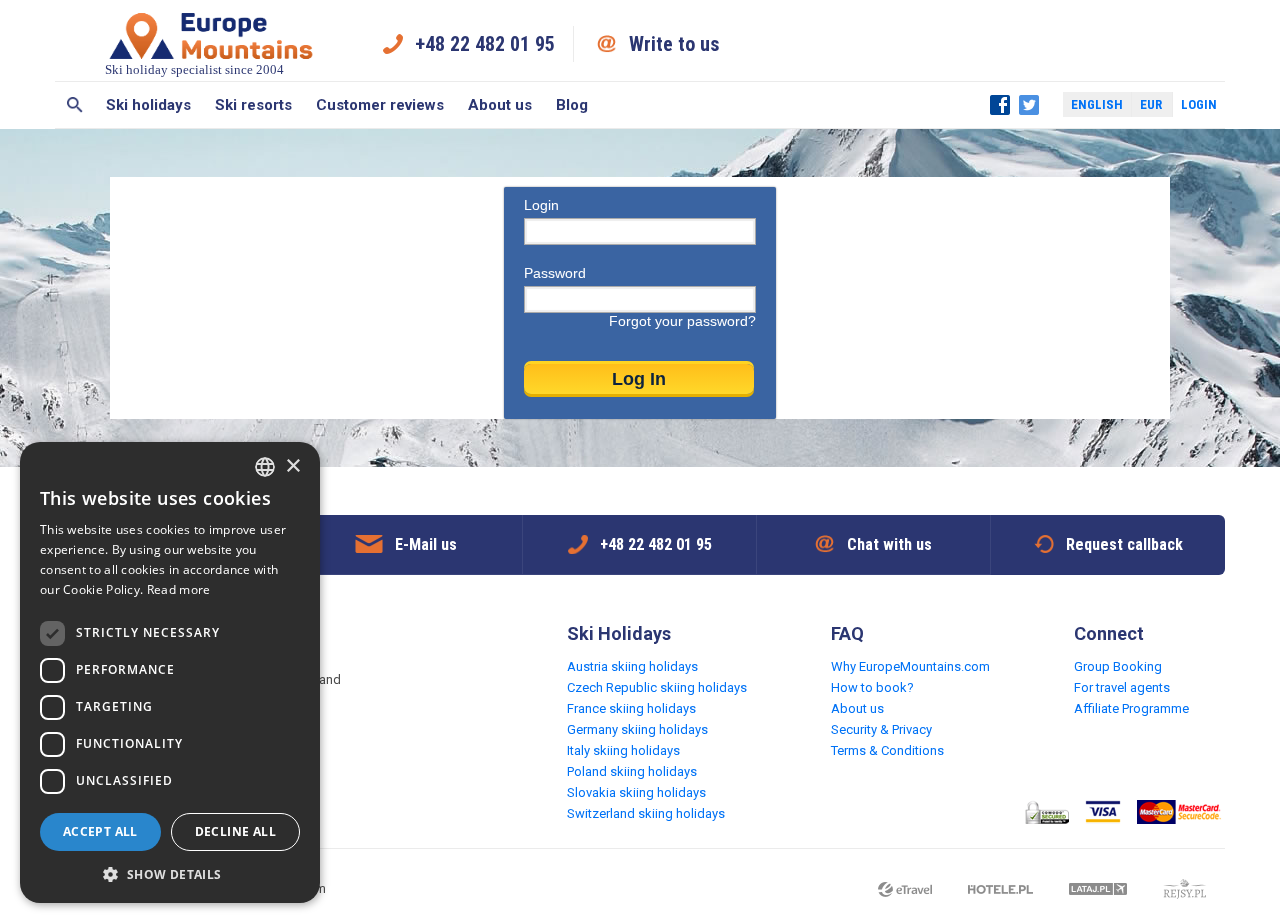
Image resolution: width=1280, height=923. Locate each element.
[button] (170, 873)
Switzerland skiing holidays (646, 813)
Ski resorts (253, 105)
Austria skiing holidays (632, 666)
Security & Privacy (881, 729)
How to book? (872, 687)
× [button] (292, 466)
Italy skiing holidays (623, 750)
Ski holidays (148, 105)
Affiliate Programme (1131, 708)
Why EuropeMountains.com (910, 666)
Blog (572, 105)
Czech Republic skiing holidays (657, 687)
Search (74, 105)
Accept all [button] (100, 831)
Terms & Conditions (887, 750)
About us (500, 105)
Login (1199, 104)
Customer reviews (380, 105)
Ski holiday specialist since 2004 (194, 69)
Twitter (1029, 105)
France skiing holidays (631, 708)
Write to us (674, 44)
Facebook (1000, 105)
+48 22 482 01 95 (485, 44)
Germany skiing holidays (637, 729)
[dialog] (170, 672)
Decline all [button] (235, 831)
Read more (179, 589)
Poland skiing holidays (632, 771)
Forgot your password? (682, 321)
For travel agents (1122, 687)
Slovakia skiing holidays (636, 792)
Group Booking (1118, 666)
